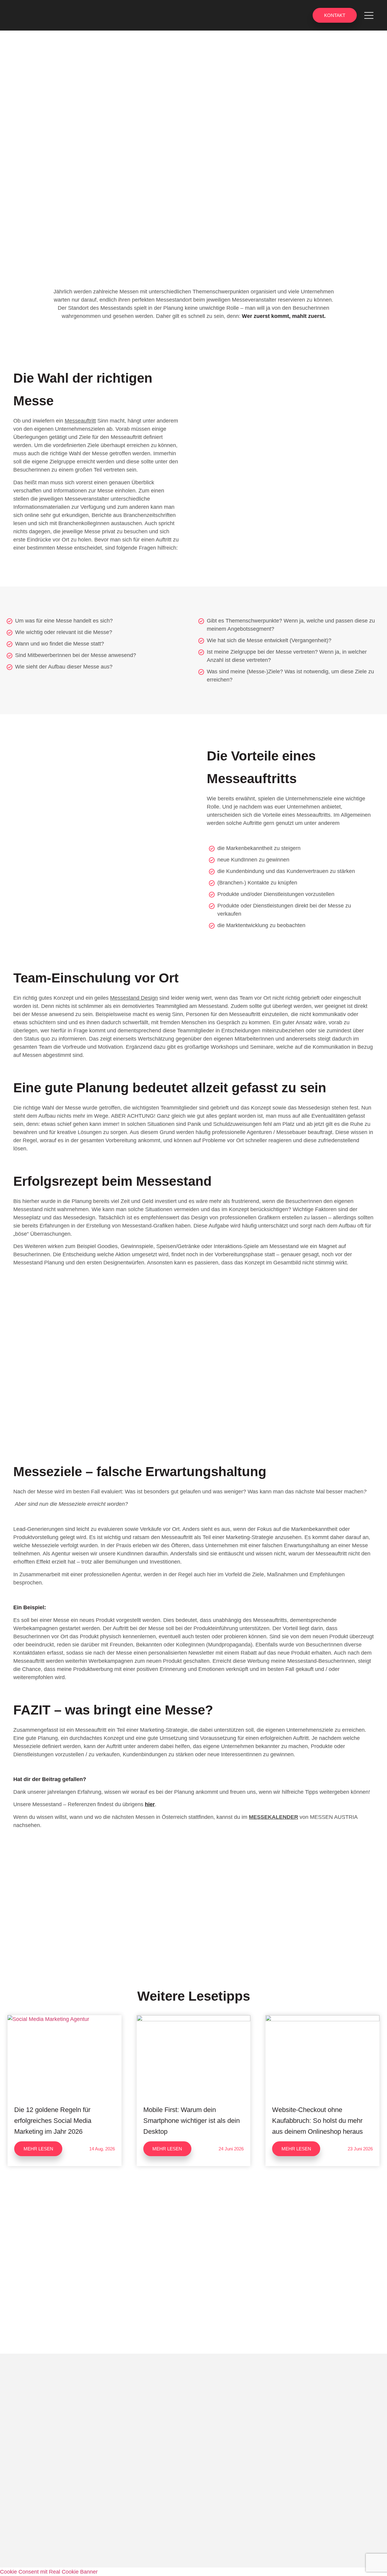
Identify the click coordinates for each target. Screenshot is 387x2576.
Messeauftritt (80, 421)
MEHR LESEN (38, 2149)
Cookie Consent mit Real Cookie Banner (49, 2572)
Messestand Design (134, 998)
